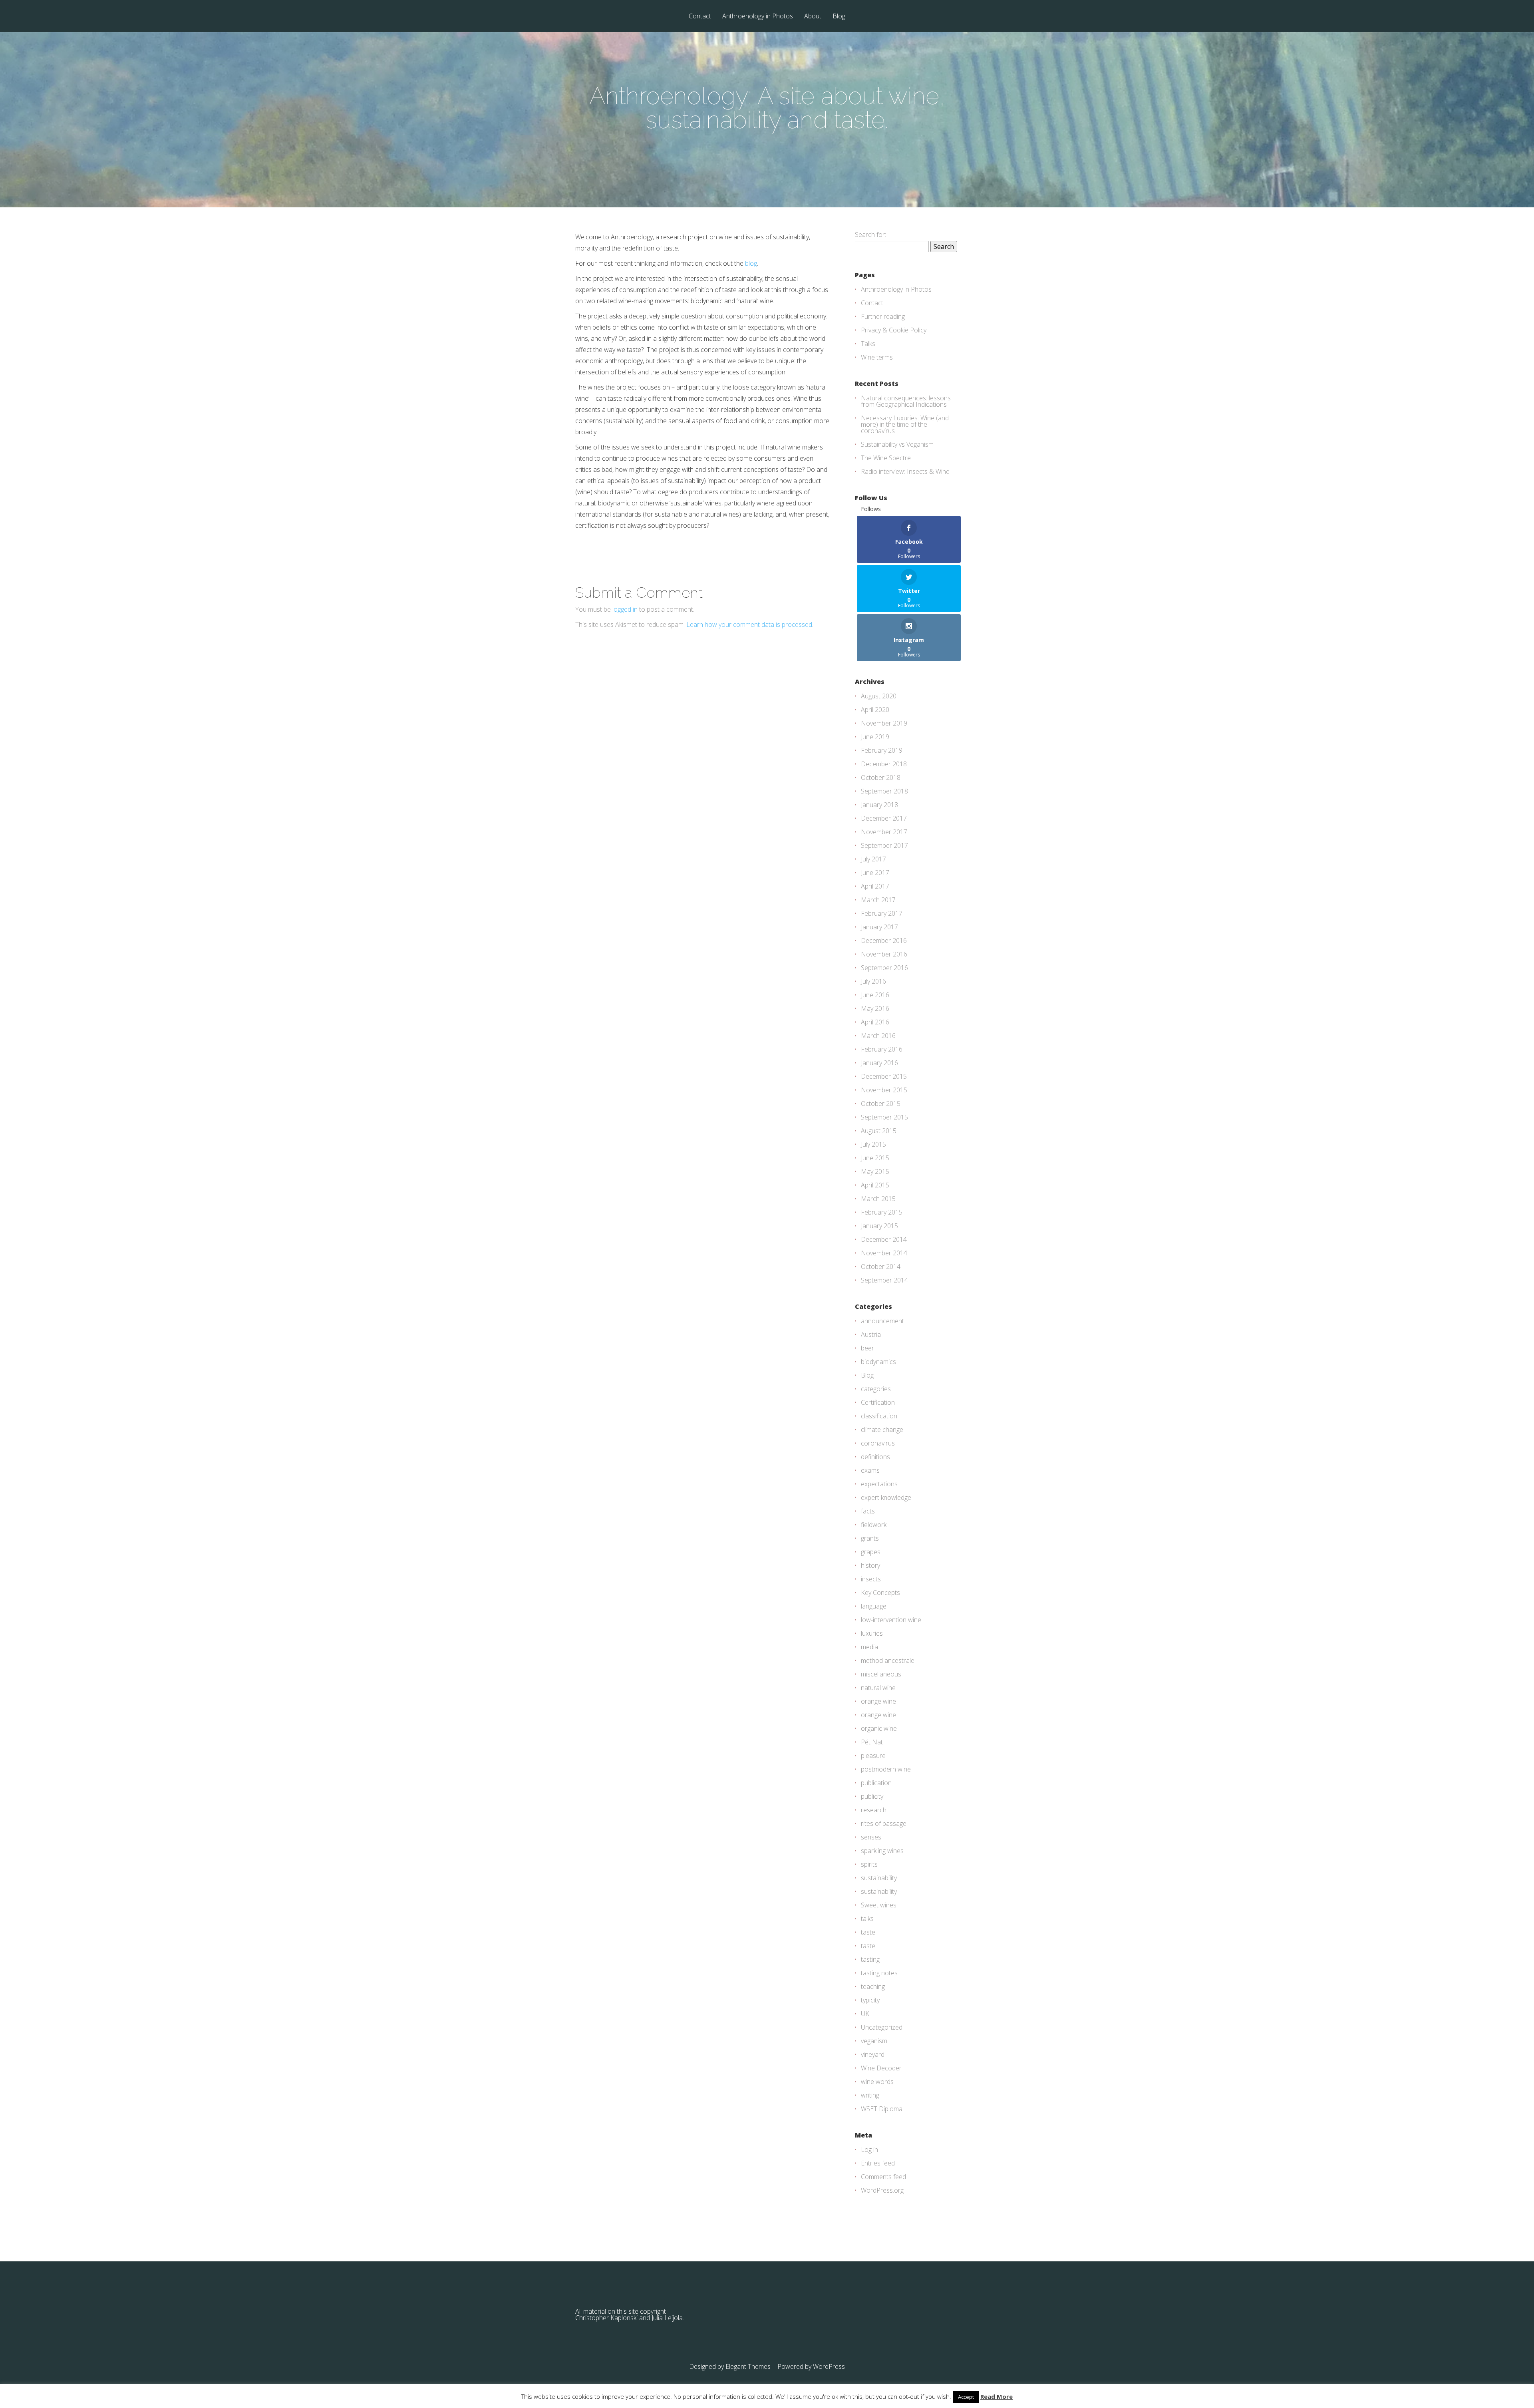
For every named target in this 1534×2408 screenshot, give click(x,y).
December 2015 (884, 1076)
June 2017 (875, 873)
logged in (625, 609)
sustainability (879, 1878)
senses (871, 1837)
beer (867, 1348)
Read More (997, 2397)
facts (868, 1511)
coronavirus (878, 1443)
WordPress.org (882, 2190)
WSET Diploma (882, 2109)
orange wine (878, 1701)
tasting (870, 1959)
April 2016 (875, 1022)
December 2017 (884, 818)
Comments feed (883, 2177)
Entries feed (878, 2163)
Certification (878, 1402)
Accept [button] (966, 2397)
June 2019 (875, 737)
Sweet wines (879, 1905)
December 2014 (884, 1239)
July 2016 (873, 981)
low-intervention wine (891, 1620)
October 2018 (881, 777)
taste (868, 1932)
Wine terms (877, 357)
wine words (877, 2082)
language (874, 1606)
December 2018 (884, 764)
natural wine (878, 1688)
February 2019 (882, 750)
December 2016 (884, 941)
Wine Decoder (881, 2068)
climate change (882, 1430)
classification (879, 1416)
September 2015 (884, 1117)
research (874, 1810)
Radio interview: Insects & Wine (905, 471)
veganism (874, 2041)
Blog (839, 17)
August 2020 (879, 696)
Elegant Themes (748, 2366)
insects (871, 1579)
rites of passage (884, 1823)
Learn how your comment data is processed (749, 624)
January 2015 (879, 1226)
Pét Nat (872, 1742)
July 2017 (873, 859)
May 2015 (875, 1171)
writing (870, 2095)
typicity (870, 2000)
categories (876, 1389)
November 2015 (884, 1090)
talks (867, 1919)
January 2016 (879, 1063)
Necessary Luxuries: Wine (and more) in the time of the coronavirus (905, 424)
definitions (875, 1457)
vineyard (873, 2054)
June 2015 (875, 1158)
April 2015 (875, 1185)
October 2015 (881, 1104)
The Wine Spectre (886, 458)
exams (870, 1470)
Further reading (883, 316)
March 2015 (878, 1199)
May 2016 (875, 1008)
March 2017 (878, 900)
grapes (871, 1552)
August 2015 (879, 1131)
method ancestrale (888, 1660)
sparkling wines (882, 1851)
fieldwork (874, 1525)
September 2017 (884, 845)
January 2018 (879, 805)
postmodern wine (886, 1769)
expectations (879, 1484)
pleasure (873, 1756)
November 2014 (884, 1253)
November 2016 (884, 954)
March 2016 (878, 1036)
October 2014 (881, 1267)
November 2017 (884, 832)
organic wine (879, 1728)
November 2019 (884, 723)
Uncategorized (882, 2027)
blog (751, 263)
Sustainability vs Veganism (897, 444)
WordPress (829, 2366)
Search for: (870, 235)
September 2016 (884, 968)
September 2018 (884, 791)
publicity (872, 1796)
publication (876, 1783)
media (869, 1647)
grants (870, 1538)
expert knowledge (886, 1497)
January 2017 (879, 927)
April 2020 (875, 710)
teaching (873, 1986)
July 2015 (873, 1144)
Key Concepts (880, 1593)
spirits (869, 1864)
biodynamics (878, 1362)
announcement (882, 1321)
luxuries (872, 1633)
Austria (871, 1334)
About (813, 17)
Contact (700, 17)
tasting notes (879, 1973)
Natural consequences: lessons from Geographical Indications (906, 401)
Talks (868, 344)
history (870, 1565)
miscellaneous (881, 1674)
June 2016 (875, 995)
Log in (869, 2150)
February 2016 (882, 1049)
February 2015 (882, 1212)
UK (865, 2014)
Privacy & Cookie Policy (894, 330)
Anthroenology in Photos (758, 17)
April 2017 (875, 886)
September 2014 (884, 1280)
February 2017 (882, 913)
